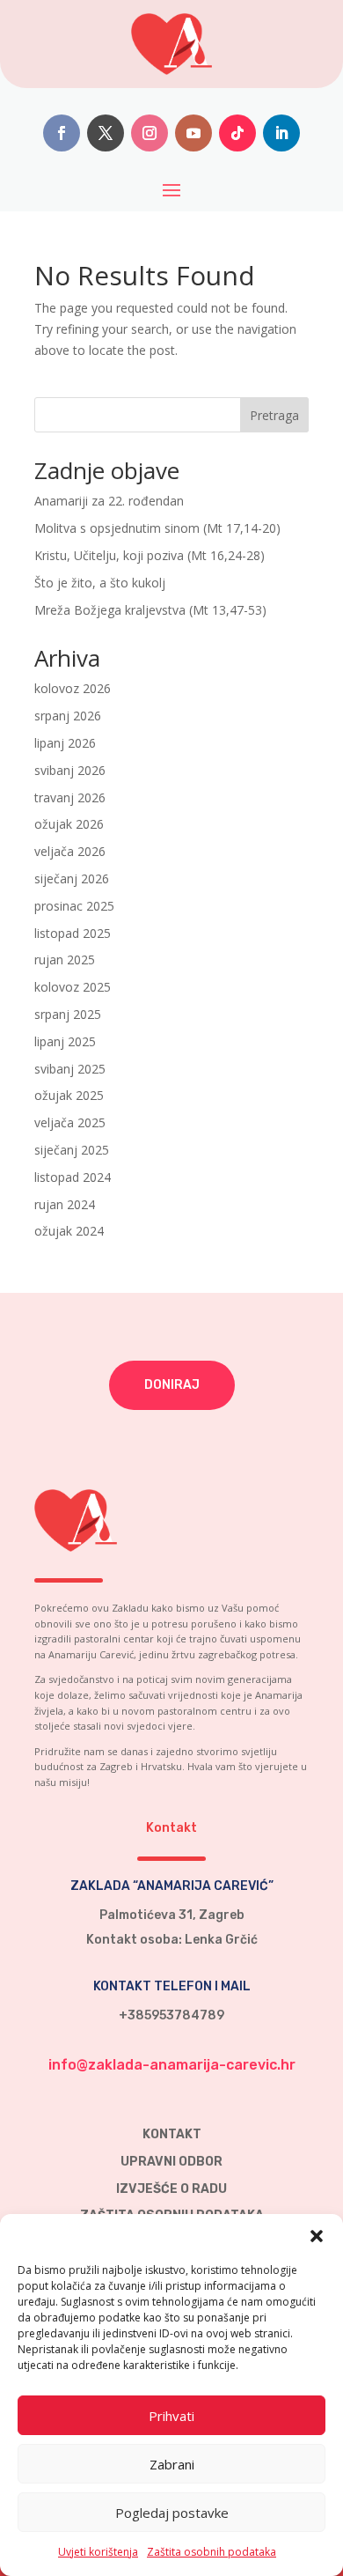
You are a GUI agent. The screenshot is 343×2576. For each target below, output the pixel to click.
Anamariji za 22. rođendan (109, 501)
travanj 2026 (70, 797)
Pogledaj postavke (172, 2513)
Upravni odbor (171, 2162)
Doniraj (172, 1385)
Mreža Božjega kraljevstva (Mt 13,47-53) (150, 610)
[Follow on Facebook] (62, 133)
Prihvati (171, 2416)
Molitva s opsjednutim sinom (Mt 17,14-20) (157, 528)
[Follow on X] (106, 133)
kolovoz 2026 (73, 688)
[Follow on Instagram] (150, 133)
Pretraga (274, 415)
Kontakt (172, 2134)
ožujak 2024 (69, 1231)
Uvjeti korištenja (98, 2552)
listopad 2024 (73, 1177)
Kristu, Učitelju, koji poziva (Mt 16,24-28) (150, 555)
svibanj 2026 (70, 770)
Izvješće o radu (171, 2189)
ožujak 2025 (69, 1095)
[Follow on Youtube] (193, 133)
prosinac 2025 (74, 906)
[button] (317, 2236)
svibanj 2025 (70, 1069)
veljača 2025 (70, 1122)
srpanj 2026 (68, 716)
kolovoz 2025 (73, 987)
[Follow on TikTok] (237, 133)
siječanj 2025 (72, 1150)
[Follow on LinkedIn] (281, 133)
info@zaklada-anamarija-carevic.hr (172, 2065)
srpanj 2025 (68, 1014)
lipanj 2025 (65, 1041)
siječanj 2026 (72, 878)
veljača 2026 (70, 851)
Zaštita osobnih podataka (212, 2552)
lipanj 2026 (65, 743)
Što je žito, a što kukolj (100, 583)
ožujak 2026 (69, 824)
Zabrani (172, 2464)
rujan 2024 (65, 1204)
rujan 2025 (65, 960)
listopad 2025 (73, 933)
